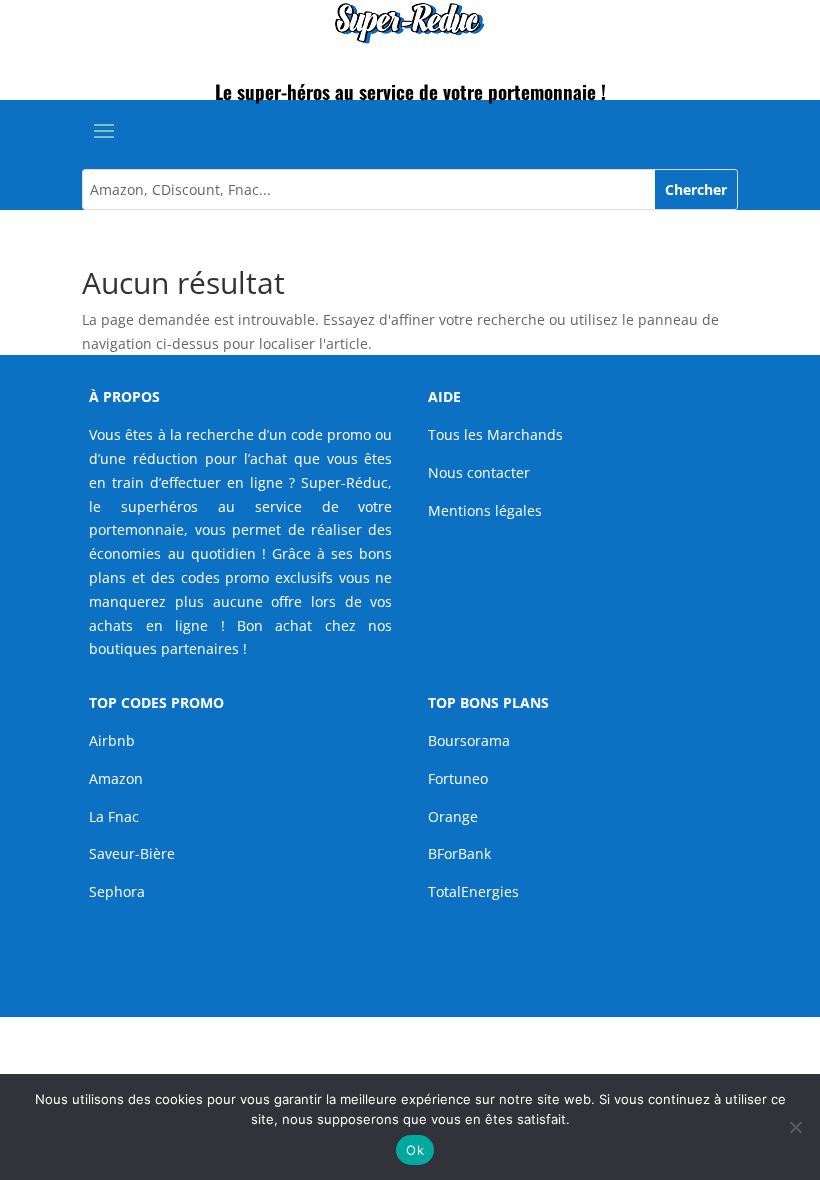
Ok (415, 1150)
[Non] (795, 1127)
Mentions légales (485, 510)
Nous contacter (479, 472)
